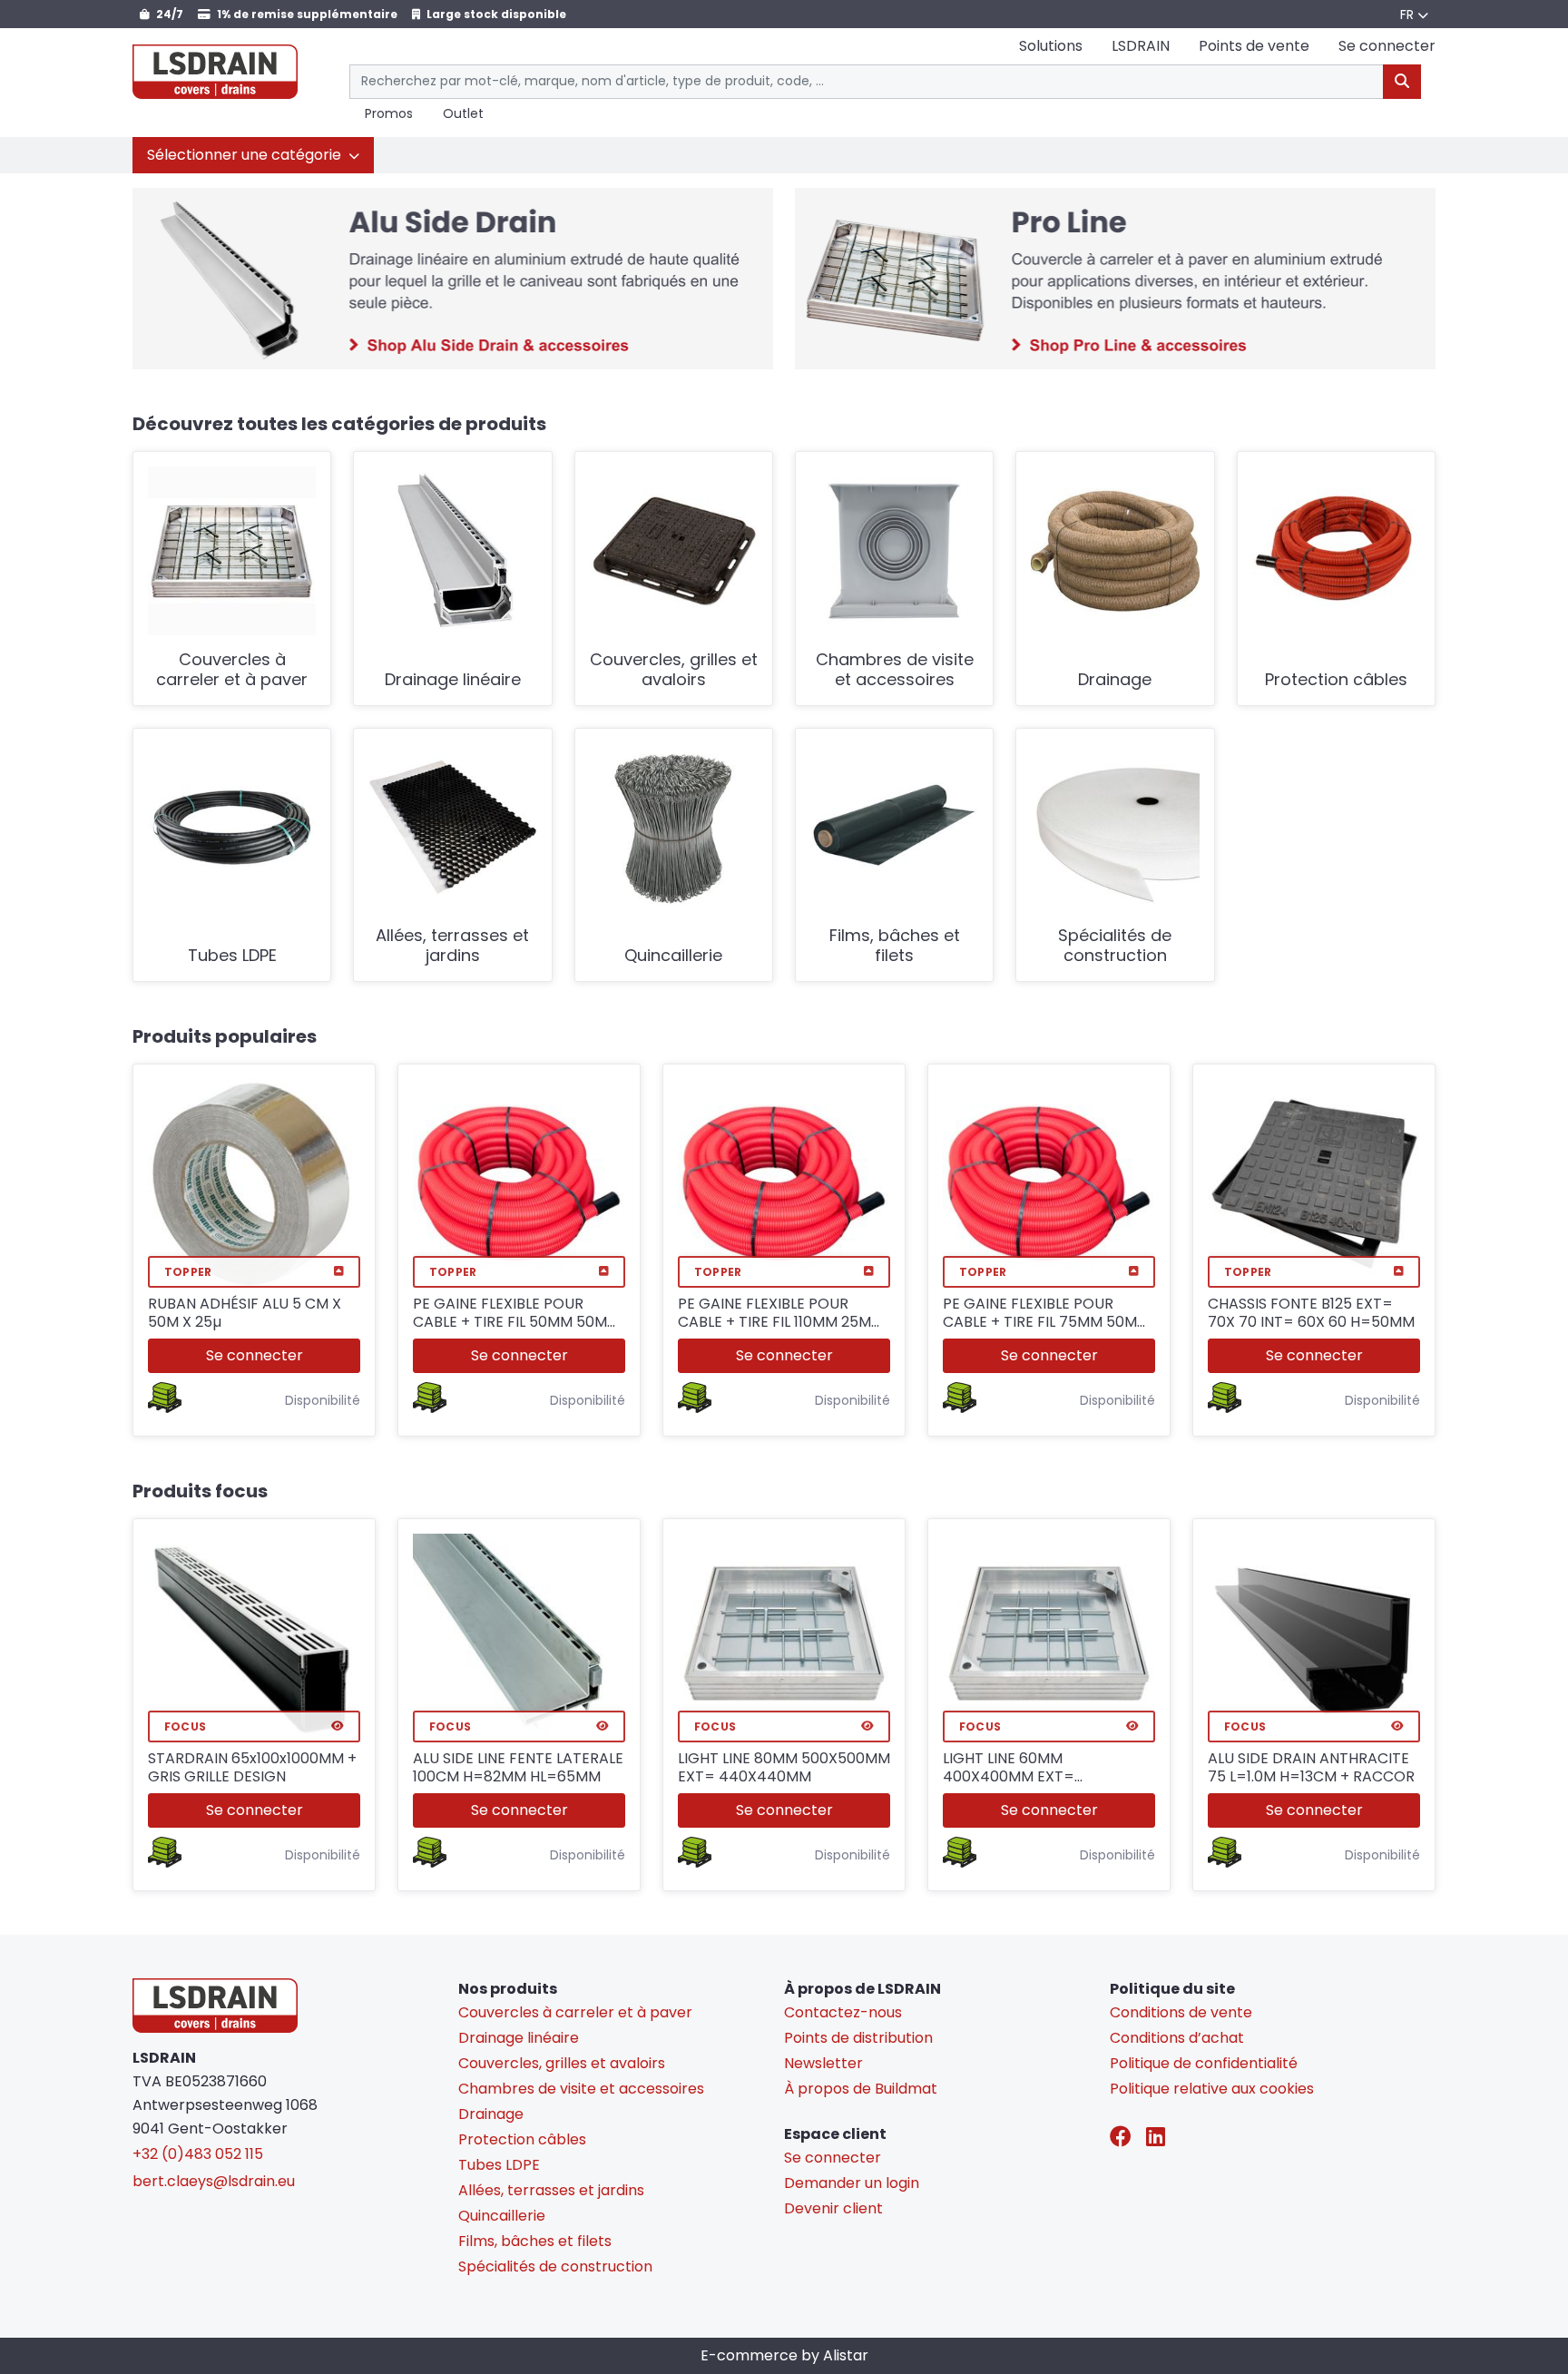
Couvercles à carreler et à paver (232, 670)
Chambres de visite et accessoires (895, 670)
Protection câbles (1336, 680)
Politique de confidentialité (1204, 2063)
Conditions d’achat (1177, 2038)
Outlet (463, 114)
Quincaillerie (673, 956)
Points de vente (1254, 46)
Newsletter (823, 2063)
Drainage (1115, 680)
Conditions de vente (1181, 2012)
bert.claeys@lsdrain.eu (214, 2181)
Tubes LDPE (232, 956)
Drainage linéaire (453, 680)
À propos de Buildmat (861, 2089)
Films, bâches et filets (895, 946)
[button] (253, 155)
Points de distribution (858, 2038)
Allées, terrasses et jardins (452, 946)
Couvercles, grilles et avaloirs (674, 670)
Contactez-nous (843, 2012)
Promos (389, 114)
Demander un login (852, 2183)
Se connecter (255, 1355)
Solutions (1051, 46)
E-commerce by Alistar (784, 2355)
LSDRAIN (1141, 46)
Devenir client (833, 2208)
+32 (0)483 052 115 (198, 2154)
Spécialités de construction (1115, 946)
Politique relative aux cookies (1212, 2089)
